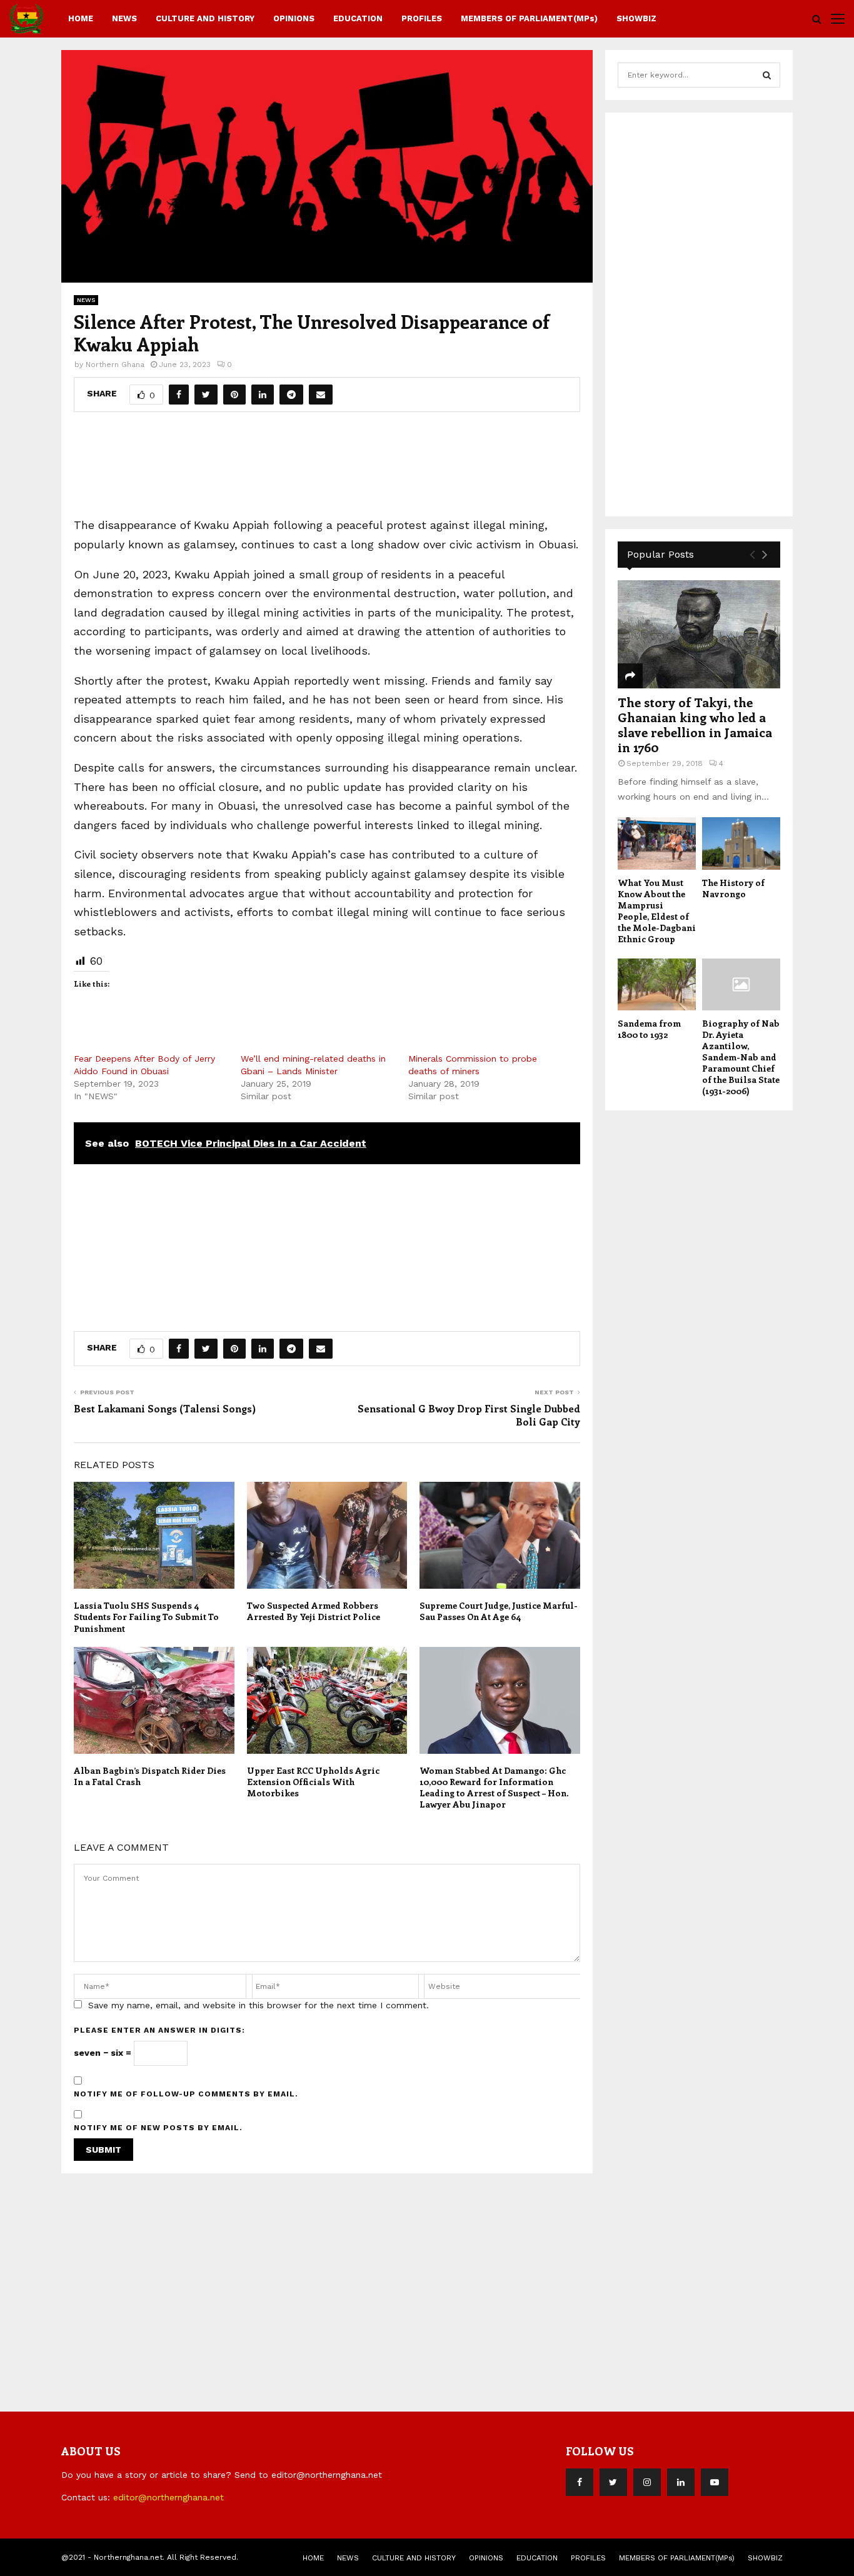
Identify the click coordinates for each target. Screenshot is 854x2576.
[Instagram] (647, 2482)
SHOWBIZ (636, 18)
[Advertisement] (327, 470)
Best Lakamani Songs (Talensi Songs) (165, 1408)
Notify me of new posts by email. (158, 2128)
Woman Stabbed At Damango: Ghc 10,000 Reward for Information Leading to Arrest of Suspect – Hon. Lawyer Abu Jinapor (494, 1788)
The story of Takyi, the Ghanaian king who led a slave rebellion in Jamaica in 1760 (695, 724)
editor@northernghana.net (168, 2497)
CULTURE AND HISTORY (205, 18)
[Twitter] (613, 2482)
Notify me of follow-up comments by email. (186, 2094)
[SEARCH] (767, 75)
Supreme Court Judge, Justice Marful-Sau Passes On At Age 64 (499, 1611)
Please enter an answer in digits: (159, 2030)
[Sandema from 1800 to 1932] (657, 984)
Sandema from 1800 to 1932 (649, 1029)
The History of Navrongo (733, 888)
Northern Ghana (115, 365)
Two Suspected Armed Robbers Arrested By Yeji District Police (314, 1611)
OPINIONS (294, 18)
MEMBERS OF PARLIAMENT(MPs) (529, 18)
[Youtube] (715, 2482)
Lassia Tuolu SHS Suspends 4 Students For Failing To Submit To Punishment (146, 1617)
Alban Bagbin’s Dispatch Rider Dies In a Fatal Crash (150, 1776)
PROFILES (422, 18)
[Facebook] (580, 2482)
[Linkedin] (681, 2482)
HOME (81, 18)
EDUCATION (358, 18)
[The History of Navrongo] (741, 843)
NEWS (124, 18)
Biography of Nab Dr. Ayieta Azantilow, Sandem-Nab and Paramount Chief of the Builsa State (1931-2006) (741, 1057)
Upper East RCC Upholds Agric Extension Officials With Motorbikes (313, 1782)
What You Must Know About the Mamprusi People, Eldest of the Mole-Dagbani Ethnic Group (657, 911)
